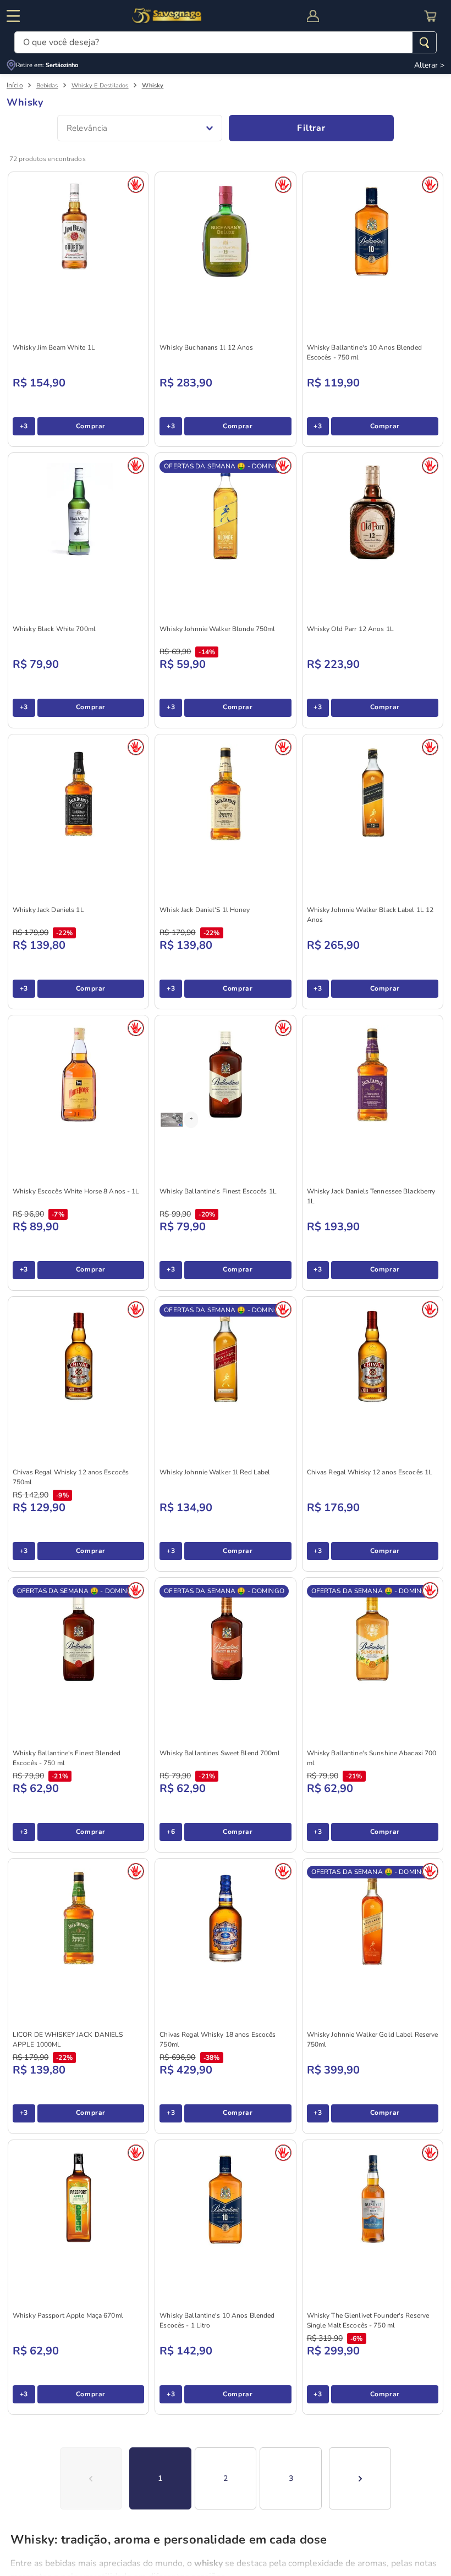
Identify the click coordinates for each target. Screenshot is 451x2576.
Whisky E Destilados (100, 85)
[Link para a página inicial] (15, 85)
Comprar (91, 426)
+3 (24, 426)
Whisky (153, 85)
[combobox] (226, 42)
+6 (171, 1832)
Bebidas (47, 85)
